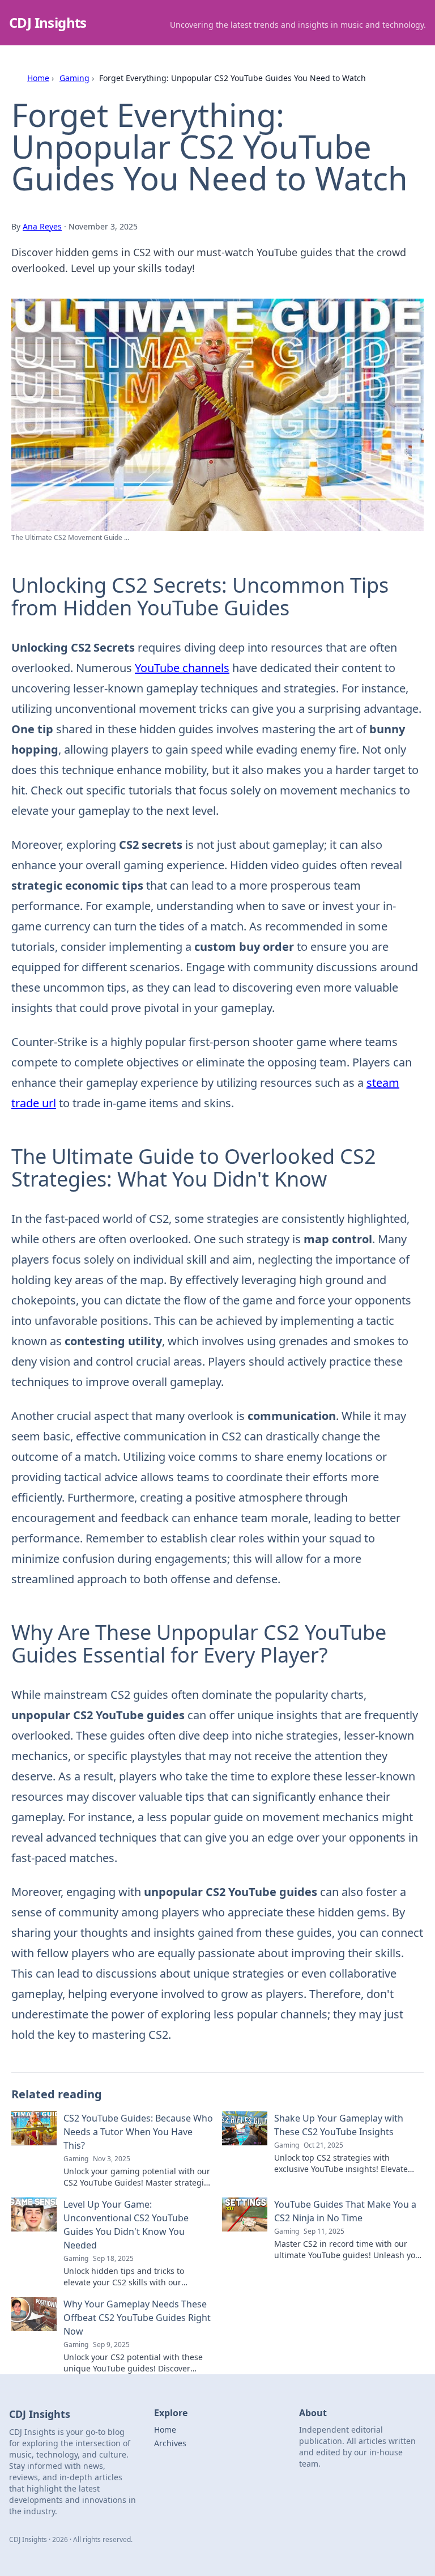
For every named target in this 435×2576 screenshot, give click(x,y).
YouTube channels (182, 668)
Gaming (74, 78)
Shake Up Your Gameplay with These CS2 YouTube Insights (339, 2125)
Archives (170, 2443)
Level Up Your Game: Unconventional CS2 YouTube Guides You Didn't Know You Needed (126, 2225)
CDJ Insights (48, 22)
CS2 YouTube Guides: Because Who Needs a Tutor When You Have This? (138, 2132)
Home (38, 78)
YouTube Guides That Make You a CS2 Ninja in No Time (345, 2211)
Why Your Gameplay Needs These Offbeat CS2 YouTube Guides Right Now (137, 2318)
